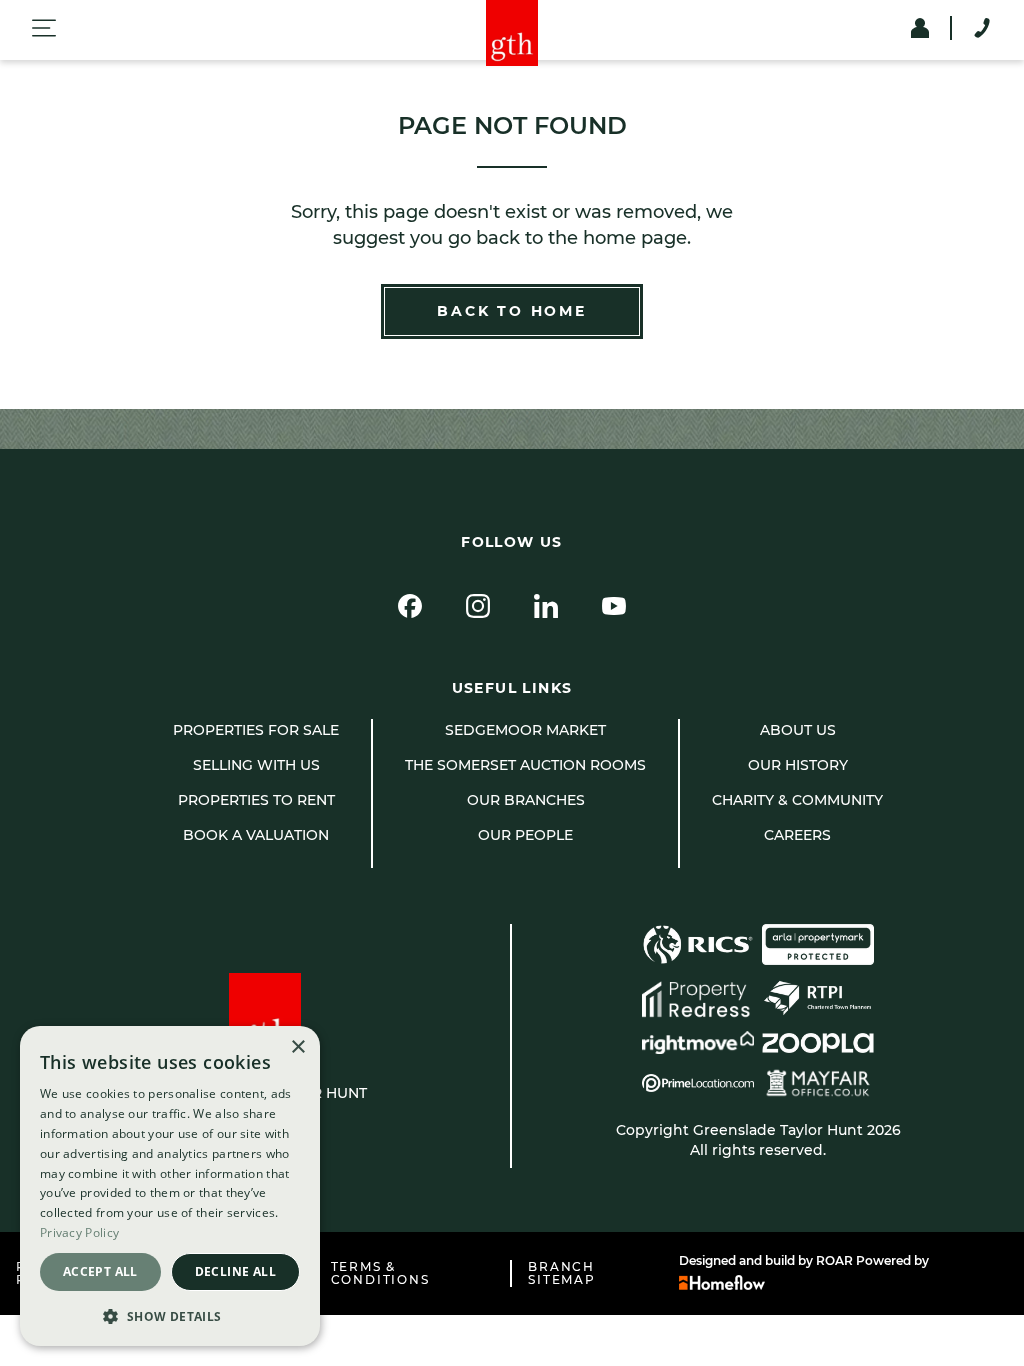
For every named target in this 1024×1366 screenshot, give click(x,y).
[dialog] (170, 1186)
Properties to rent (256, 800)
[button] (170, 1315)
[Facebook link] (410, 606)
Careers (797, 835)
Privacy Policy (79, 1232)
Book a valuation (256, 835)
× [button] (297, 1047)
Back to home (512, 311)
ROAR (834, 1260)
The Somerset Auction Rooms (525, 765)
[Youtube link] (614, 606)
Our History (798, 765)
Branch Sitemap (562, 1274)
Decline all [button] (235, 1271)
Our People (525, 835)
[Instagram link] (478, 606)
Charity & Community (797, 800)
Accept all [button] (100, 1271)
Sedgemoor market (525, 730)
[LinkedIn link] (546, 606)
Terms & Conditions (380, 1274)
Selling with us (256, 765)
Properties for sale (256, 730)
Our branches (526, 800)
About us (798, 730)
